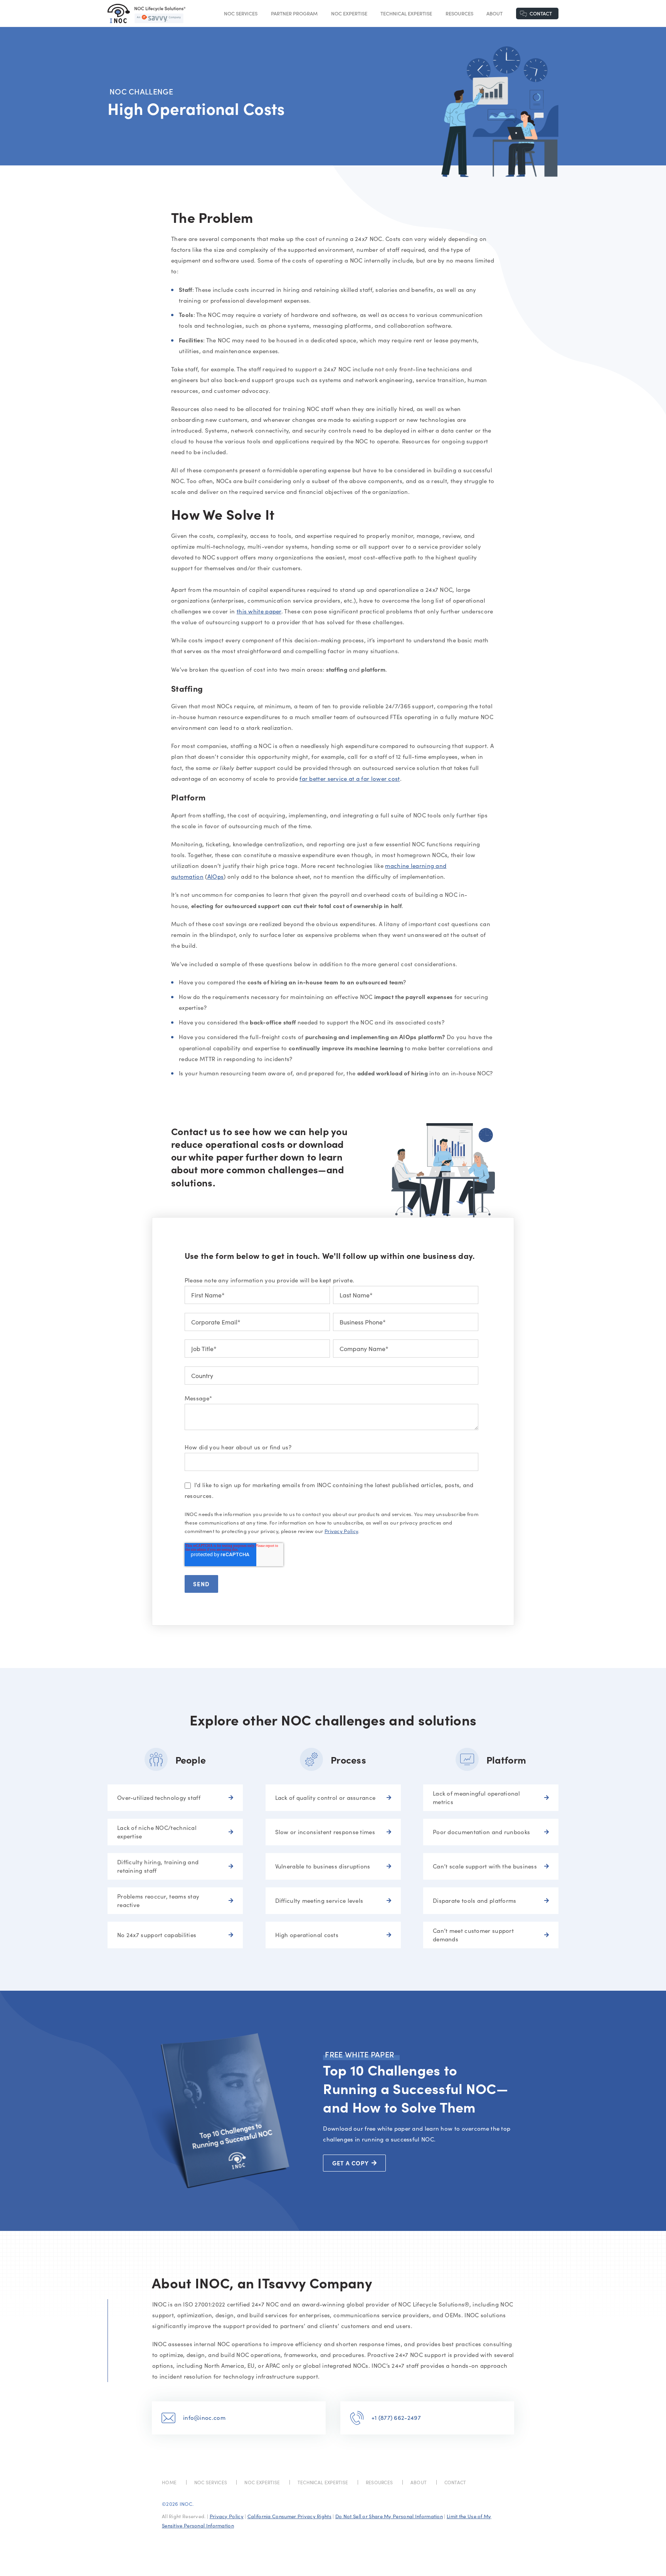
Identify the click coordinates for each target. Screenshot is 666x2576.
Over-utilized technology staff (159, 1798)
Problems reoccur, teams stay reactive (158, 1901)
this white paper (259, 611)
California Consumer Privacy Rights (289, 2516)
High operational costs (307, 1935)
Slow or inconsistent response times (325, 1832)
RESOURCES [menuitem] (379, 2482)
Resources (459, 13)
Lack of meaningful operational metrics (476, 1798)
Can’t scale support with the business (485, 1866)
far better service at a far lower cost (350, 778)
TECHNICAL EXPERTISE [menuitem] (323, 2482)
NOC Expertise (349, 13)
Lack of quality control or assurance (325, 1798)
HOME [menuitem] (169, 2482)
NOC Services (241, 13)
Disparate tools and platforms (475, 1900)
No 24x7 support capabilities (157, 1935)
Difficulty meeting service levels (319, 1900)
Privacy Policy (341, 1531)
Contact (541, 13)
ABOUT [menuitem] (419, 2482)
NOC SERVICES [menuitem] (211, 2482)
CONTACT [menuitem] (455, 2482)
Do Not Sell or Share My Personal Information (389, 2516)
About (494, 13)
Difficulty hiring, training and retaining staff (158, 1866)
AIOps (216, 876)
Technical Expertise (406, 13)
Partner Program (294, 13)
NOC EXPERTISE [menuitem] (262, 2482)
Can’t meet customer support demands (473, 1935)
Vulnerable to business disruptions (323, 1866)
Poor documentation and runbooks (481, 1832)
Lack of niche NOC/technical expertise (157, 1832)
